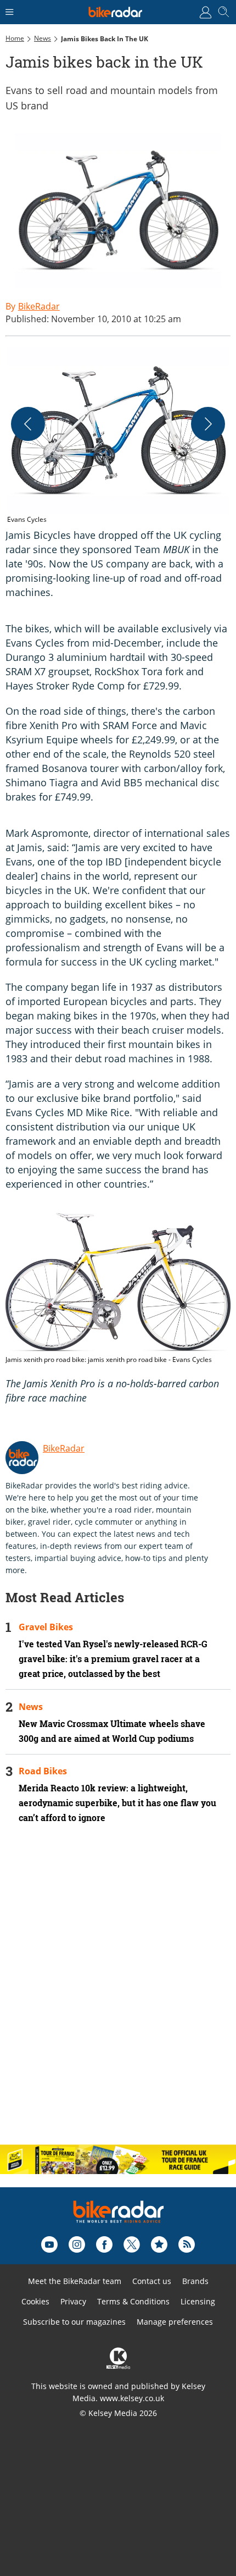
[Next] (208, 424)
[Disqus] (118, 1994)
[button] (118, 436)
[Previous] (28, 424)
